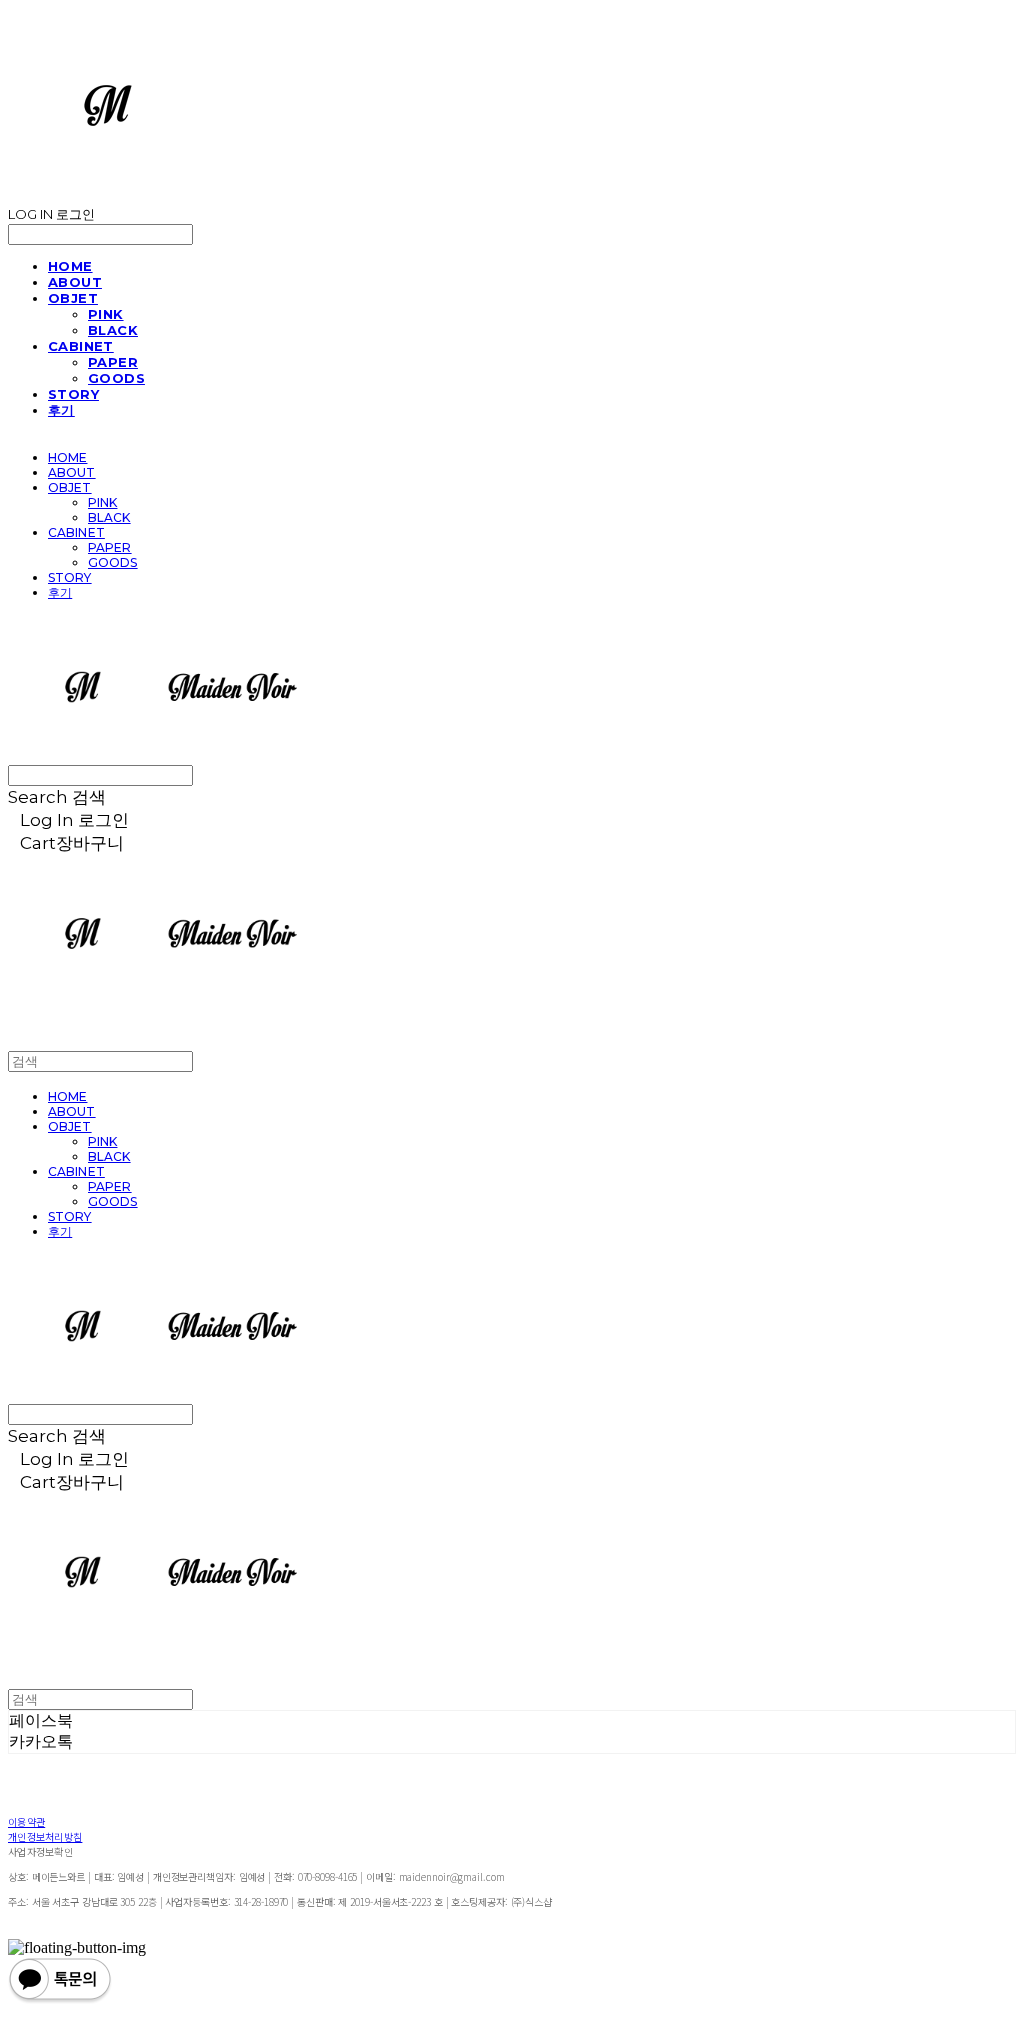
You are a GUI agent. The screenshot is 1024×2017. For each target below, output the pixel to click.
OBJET (73, 298)
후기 (61, 410)
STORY (73, 394)
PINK (106, 314)
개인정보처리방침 (45, 1836)
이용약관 (26, 1821)
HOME (70, 266)
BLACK (113, 330)
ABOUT (75, 282)
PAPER (113, 362)
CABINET (81, 346)
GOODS (116, 378)
